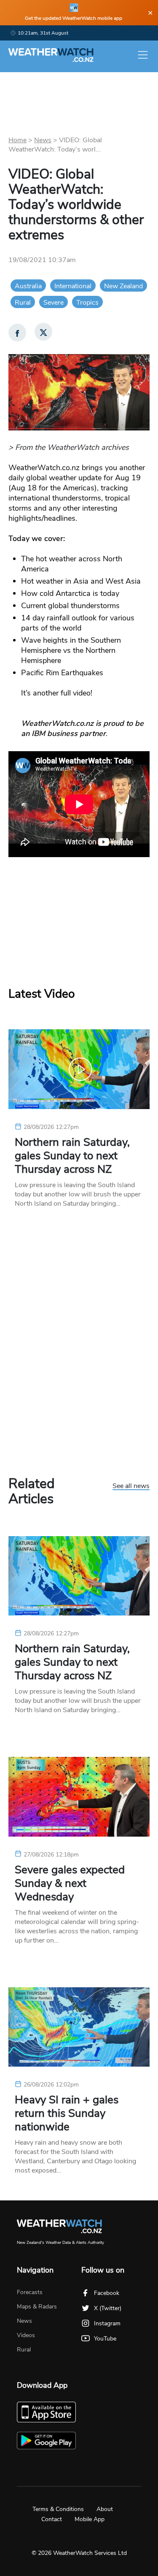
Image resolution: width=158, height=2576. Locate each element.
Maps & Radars (37, 2307)
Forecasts (30, 2292)
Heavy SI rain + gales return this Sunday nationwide (67, 2113)
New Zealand (123, 286)
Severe (54, 303)
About (105, 2509)
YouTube (105, 2339)
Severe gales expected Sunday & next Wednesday (70, 1883)
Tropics (87, 303)
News (43, 140)
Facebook (107, 2293)
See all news (131, 1486)
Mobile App (90, 2519)
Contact (52, 2519)
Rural (23, 303)
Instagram (107, 2323)
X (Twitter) (108, 2308)
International (73, 286)
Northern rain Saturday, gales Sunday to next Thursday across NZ (72, 1156)
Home (17, 140)
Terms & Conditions (58, 2509)
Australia (28, 286)
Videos (26, 2335)
